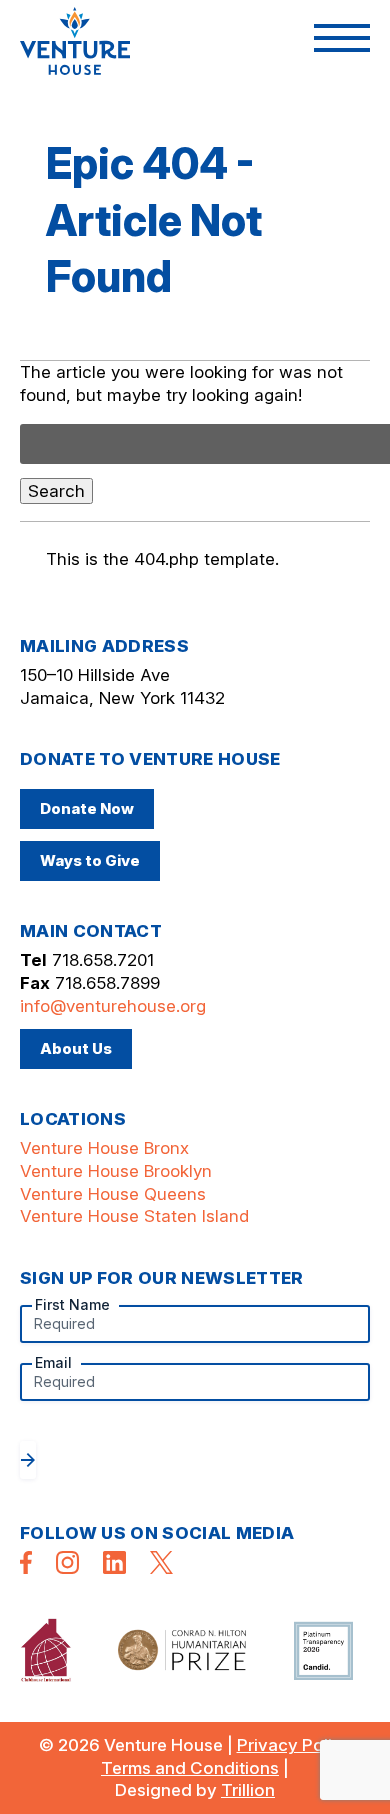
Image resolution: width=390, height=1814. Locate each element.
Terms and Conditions (190, 1768)
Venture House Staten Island (134, 1216)
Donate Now (87, 808)
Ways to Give (90, 860)
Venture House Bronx (104, 1148)
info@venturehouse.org (113, 1006)
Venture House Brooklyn (116, 1171)
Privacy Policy (294, 1745)
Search (56, 491)
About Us (76, 1048)
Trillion (248, 1790)
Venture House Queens (113, 1194)
